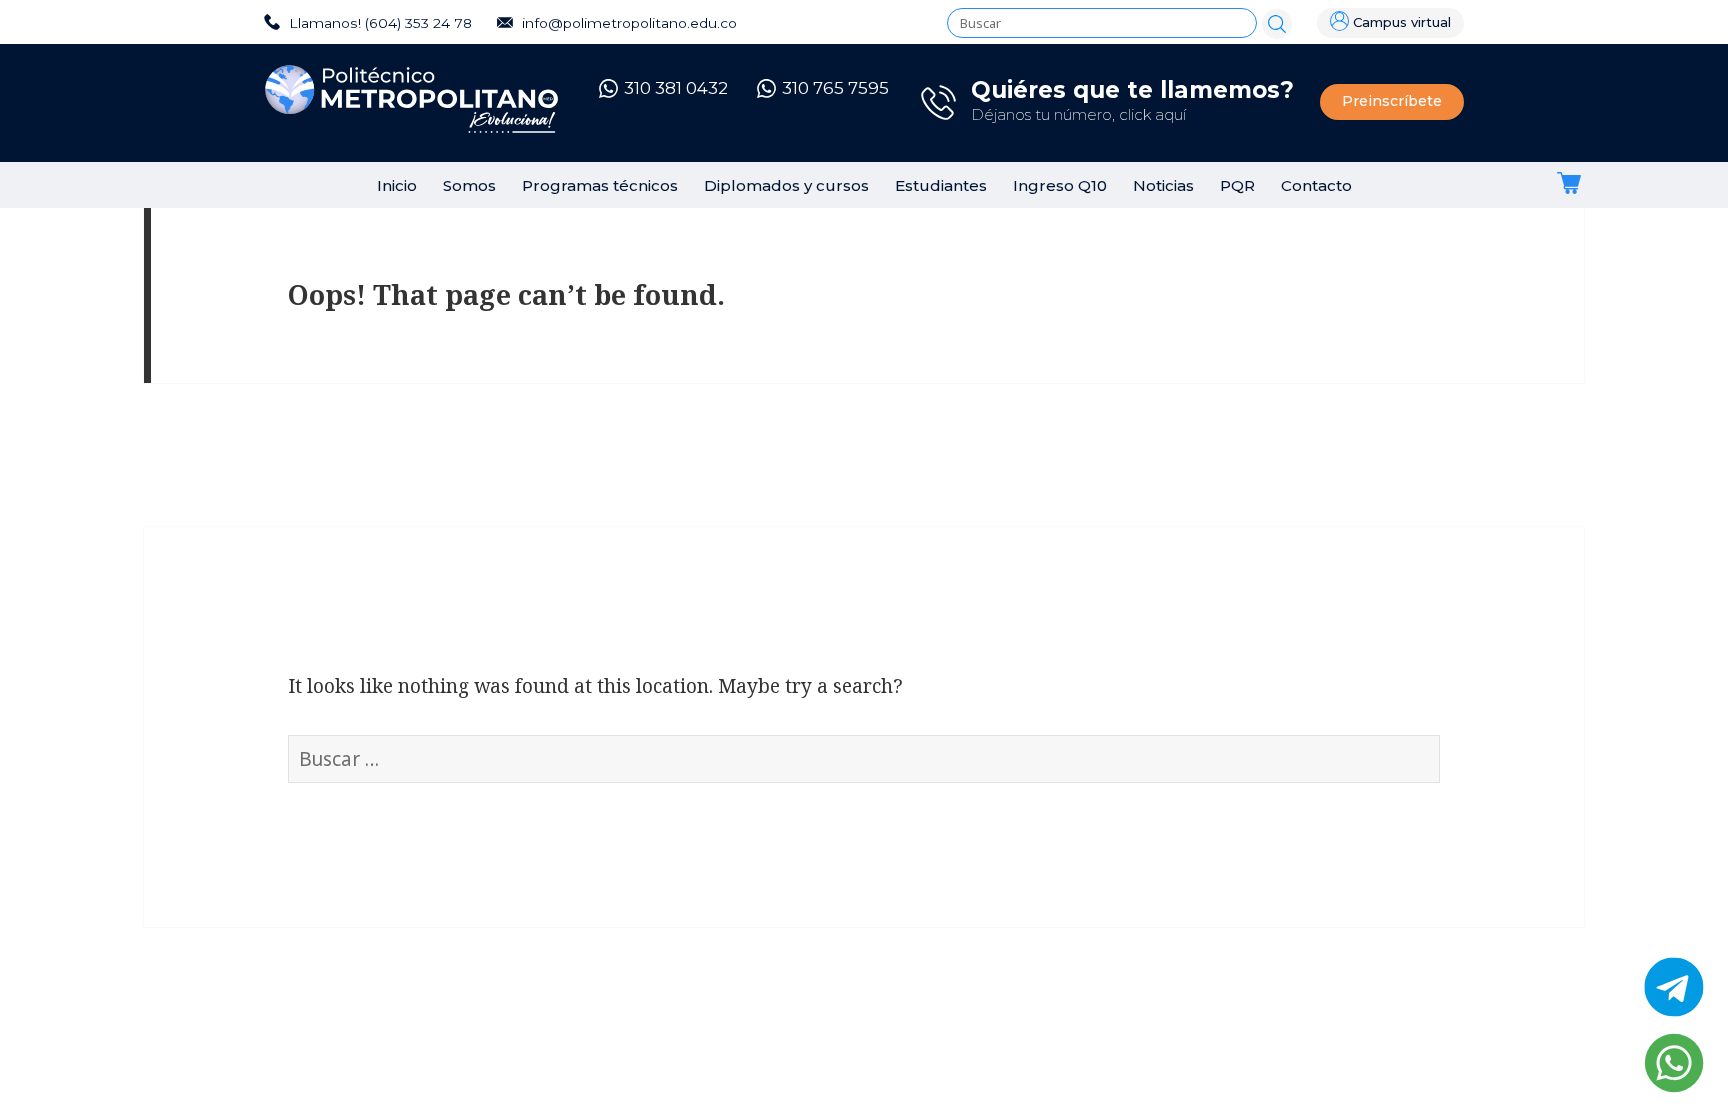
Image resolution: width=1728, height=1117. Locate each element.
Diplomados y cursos (786, 185)
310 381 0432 (676, 88)
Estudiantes (941, 185)
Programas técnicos (600, 185)
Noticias (1163, 185)
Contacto (1316, 185)
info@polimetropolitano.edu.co (627, 23)
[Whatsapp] (1674, 1063)
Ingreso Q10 (1060, 185)
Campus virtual (1402, 23)
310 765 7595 (835, 88)
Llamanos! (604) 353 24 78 (378, 23)
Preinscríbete (1392, 101)
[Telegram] (1674, 987)
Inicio (397, 185)
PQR (1237, 185)
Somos (469, 185)
